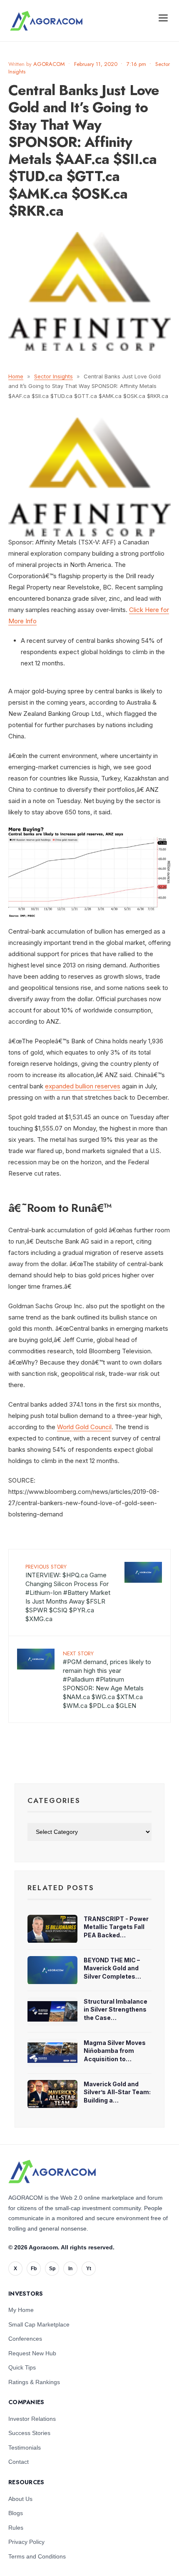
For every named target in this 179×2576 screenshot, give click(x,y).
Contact (19, 2462)
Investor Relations (32, 2419)
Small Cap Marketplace (39, 2324)
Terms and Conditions (37, 2556)
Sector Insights (53, 376)
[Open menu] (163, 18)
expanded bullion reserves (83, 1086)
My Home (21, 2310)
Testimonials (25, 2448)
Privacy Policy (26, 2542)
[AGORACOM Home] (52, 2172)
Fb (34, 2269)
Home (16, 376)
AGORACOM (49, 64)
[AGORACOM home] (46, 21)
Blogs (16, 2513)
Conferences (25, 2339)
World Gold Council (84, 1427)
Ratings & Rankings (34, 2382)
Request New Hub (32, 2353)
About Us (20, 2499)
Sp (52, 2269)
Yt (89, 2269)
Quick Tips (22, 2367)
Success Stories (29, 2433)
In (70, 2269)
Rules (16, 2528)
